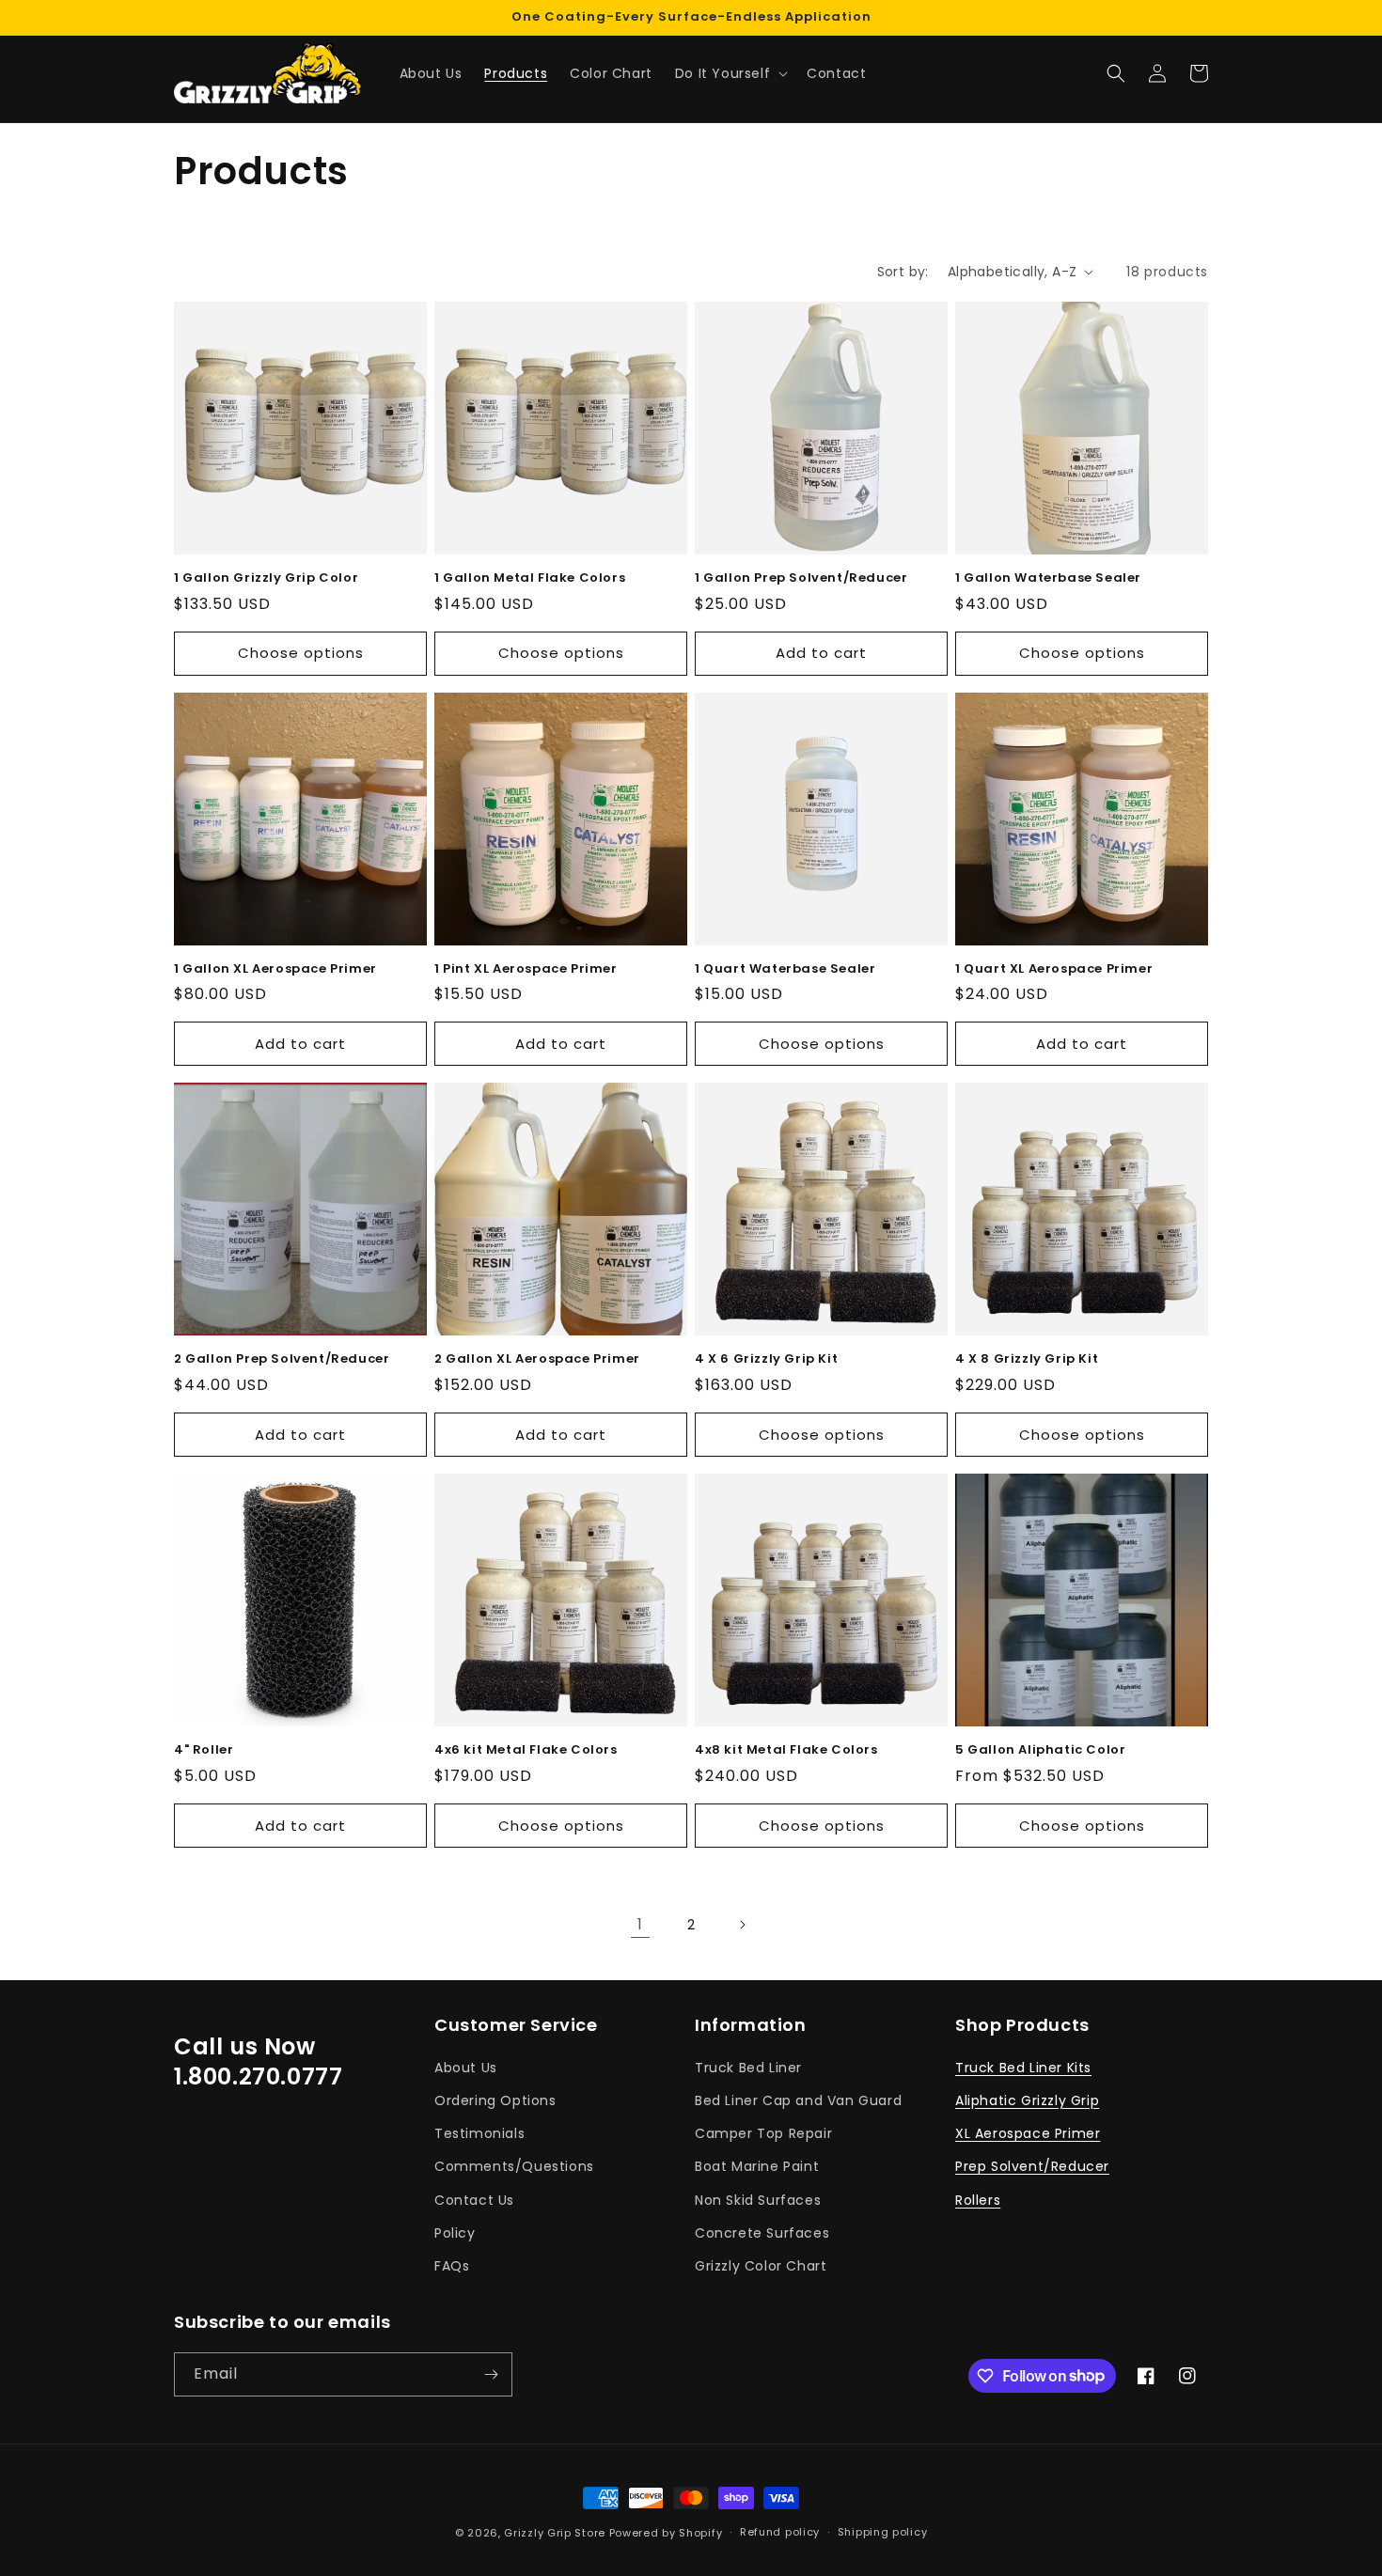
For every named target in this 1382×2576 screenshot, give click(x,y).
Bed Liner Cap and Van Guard (798, 2100)
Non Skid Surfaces (758, 2200)
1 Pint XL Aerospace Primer (526, 969)
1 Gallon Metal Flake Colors (530, 578)
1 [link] (640, 1924)
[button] (730, 73)
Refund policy (780, 2532)
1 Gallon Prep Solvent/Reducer (801, 578)
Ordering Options (495, 2100)
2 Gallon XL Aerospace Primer (537, 1359)
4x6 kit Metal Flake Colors (526, 1750)
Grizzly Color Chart (761, 2266)
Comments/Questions (514, 2166)
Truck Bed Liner (748, 2068)
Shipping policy (883, 2532)
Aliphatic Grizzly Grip (1027, 2100)
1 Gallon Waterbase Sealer (1048, 578)
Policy (455, 2233)
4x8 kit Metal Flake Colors (786, 1750)
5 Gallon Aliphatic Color (1040, 1750)
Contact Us (474, 2200)
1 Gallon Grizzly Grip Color (266, 578)
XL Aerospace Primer (1028, 2133)
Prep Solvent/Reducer (1032, 2166)
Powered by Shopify (666, 2533)
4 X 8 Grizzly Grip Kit (1027, 1359)
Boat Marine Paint (757, 2166)
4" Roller (204, 1750)
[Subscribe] (491, 2374)
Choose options (301, 653)
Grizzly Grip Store (555, 2533)
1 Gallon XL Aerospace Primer (275, 969)
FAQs (452, 2266)
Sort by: (903, 272)
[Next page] (742, 1925)
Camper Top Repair (763, 2133)
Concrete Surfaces (762, 2233)
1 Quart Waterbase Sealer (785, 969)
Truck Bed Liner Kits (1023, 2068)
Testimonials (479, 2133)
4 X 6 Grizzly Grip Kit (766, 1359)
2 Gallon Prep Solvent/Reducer (282, 1359)
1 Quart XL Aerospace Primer (1054, 969)
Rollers (978, 2200)
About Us (466, 2068)
